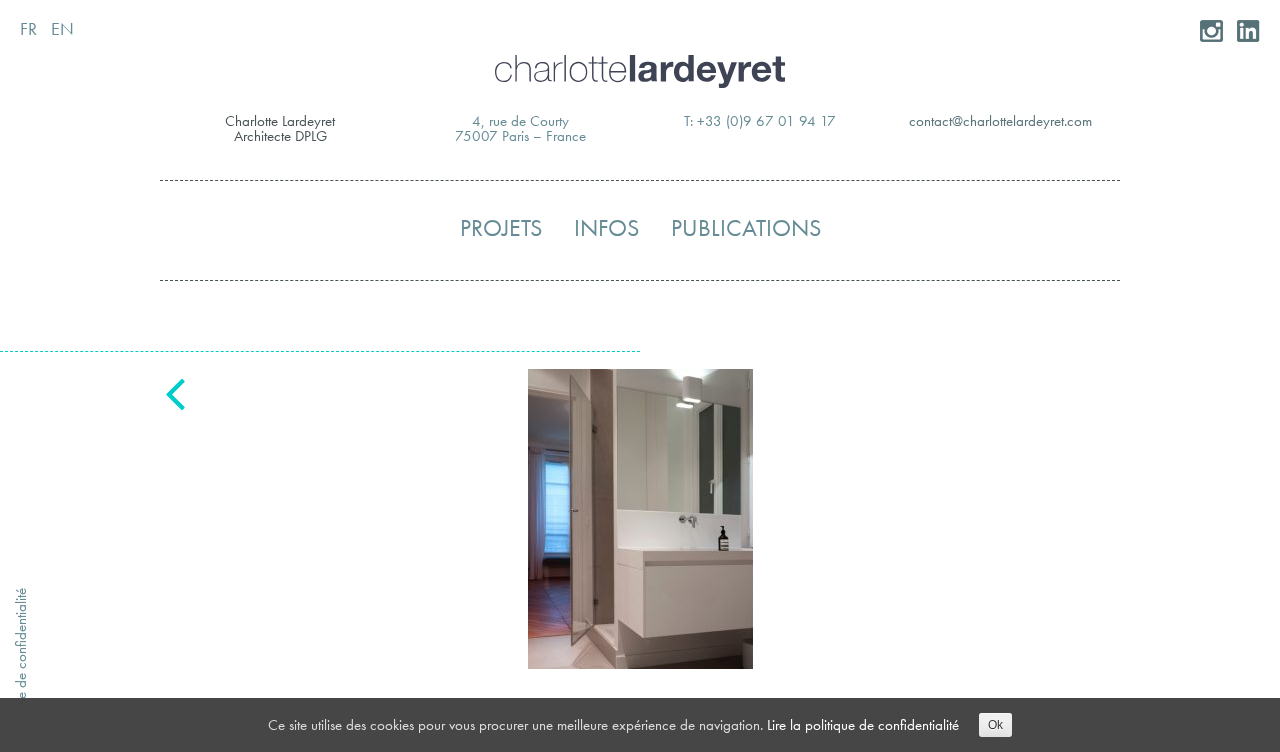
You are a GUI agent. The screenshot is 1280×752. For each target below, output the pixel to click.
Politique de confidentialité (21, 664)
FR (28, 28)
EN (62, 28)
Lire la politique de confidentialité (863, 725)
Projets (501, 228)
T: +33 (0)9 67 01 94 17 (760, 121)
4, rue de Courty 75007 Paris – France (520, 128)
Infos (606, 228)
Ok (995, 725)
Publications (746, 228)
